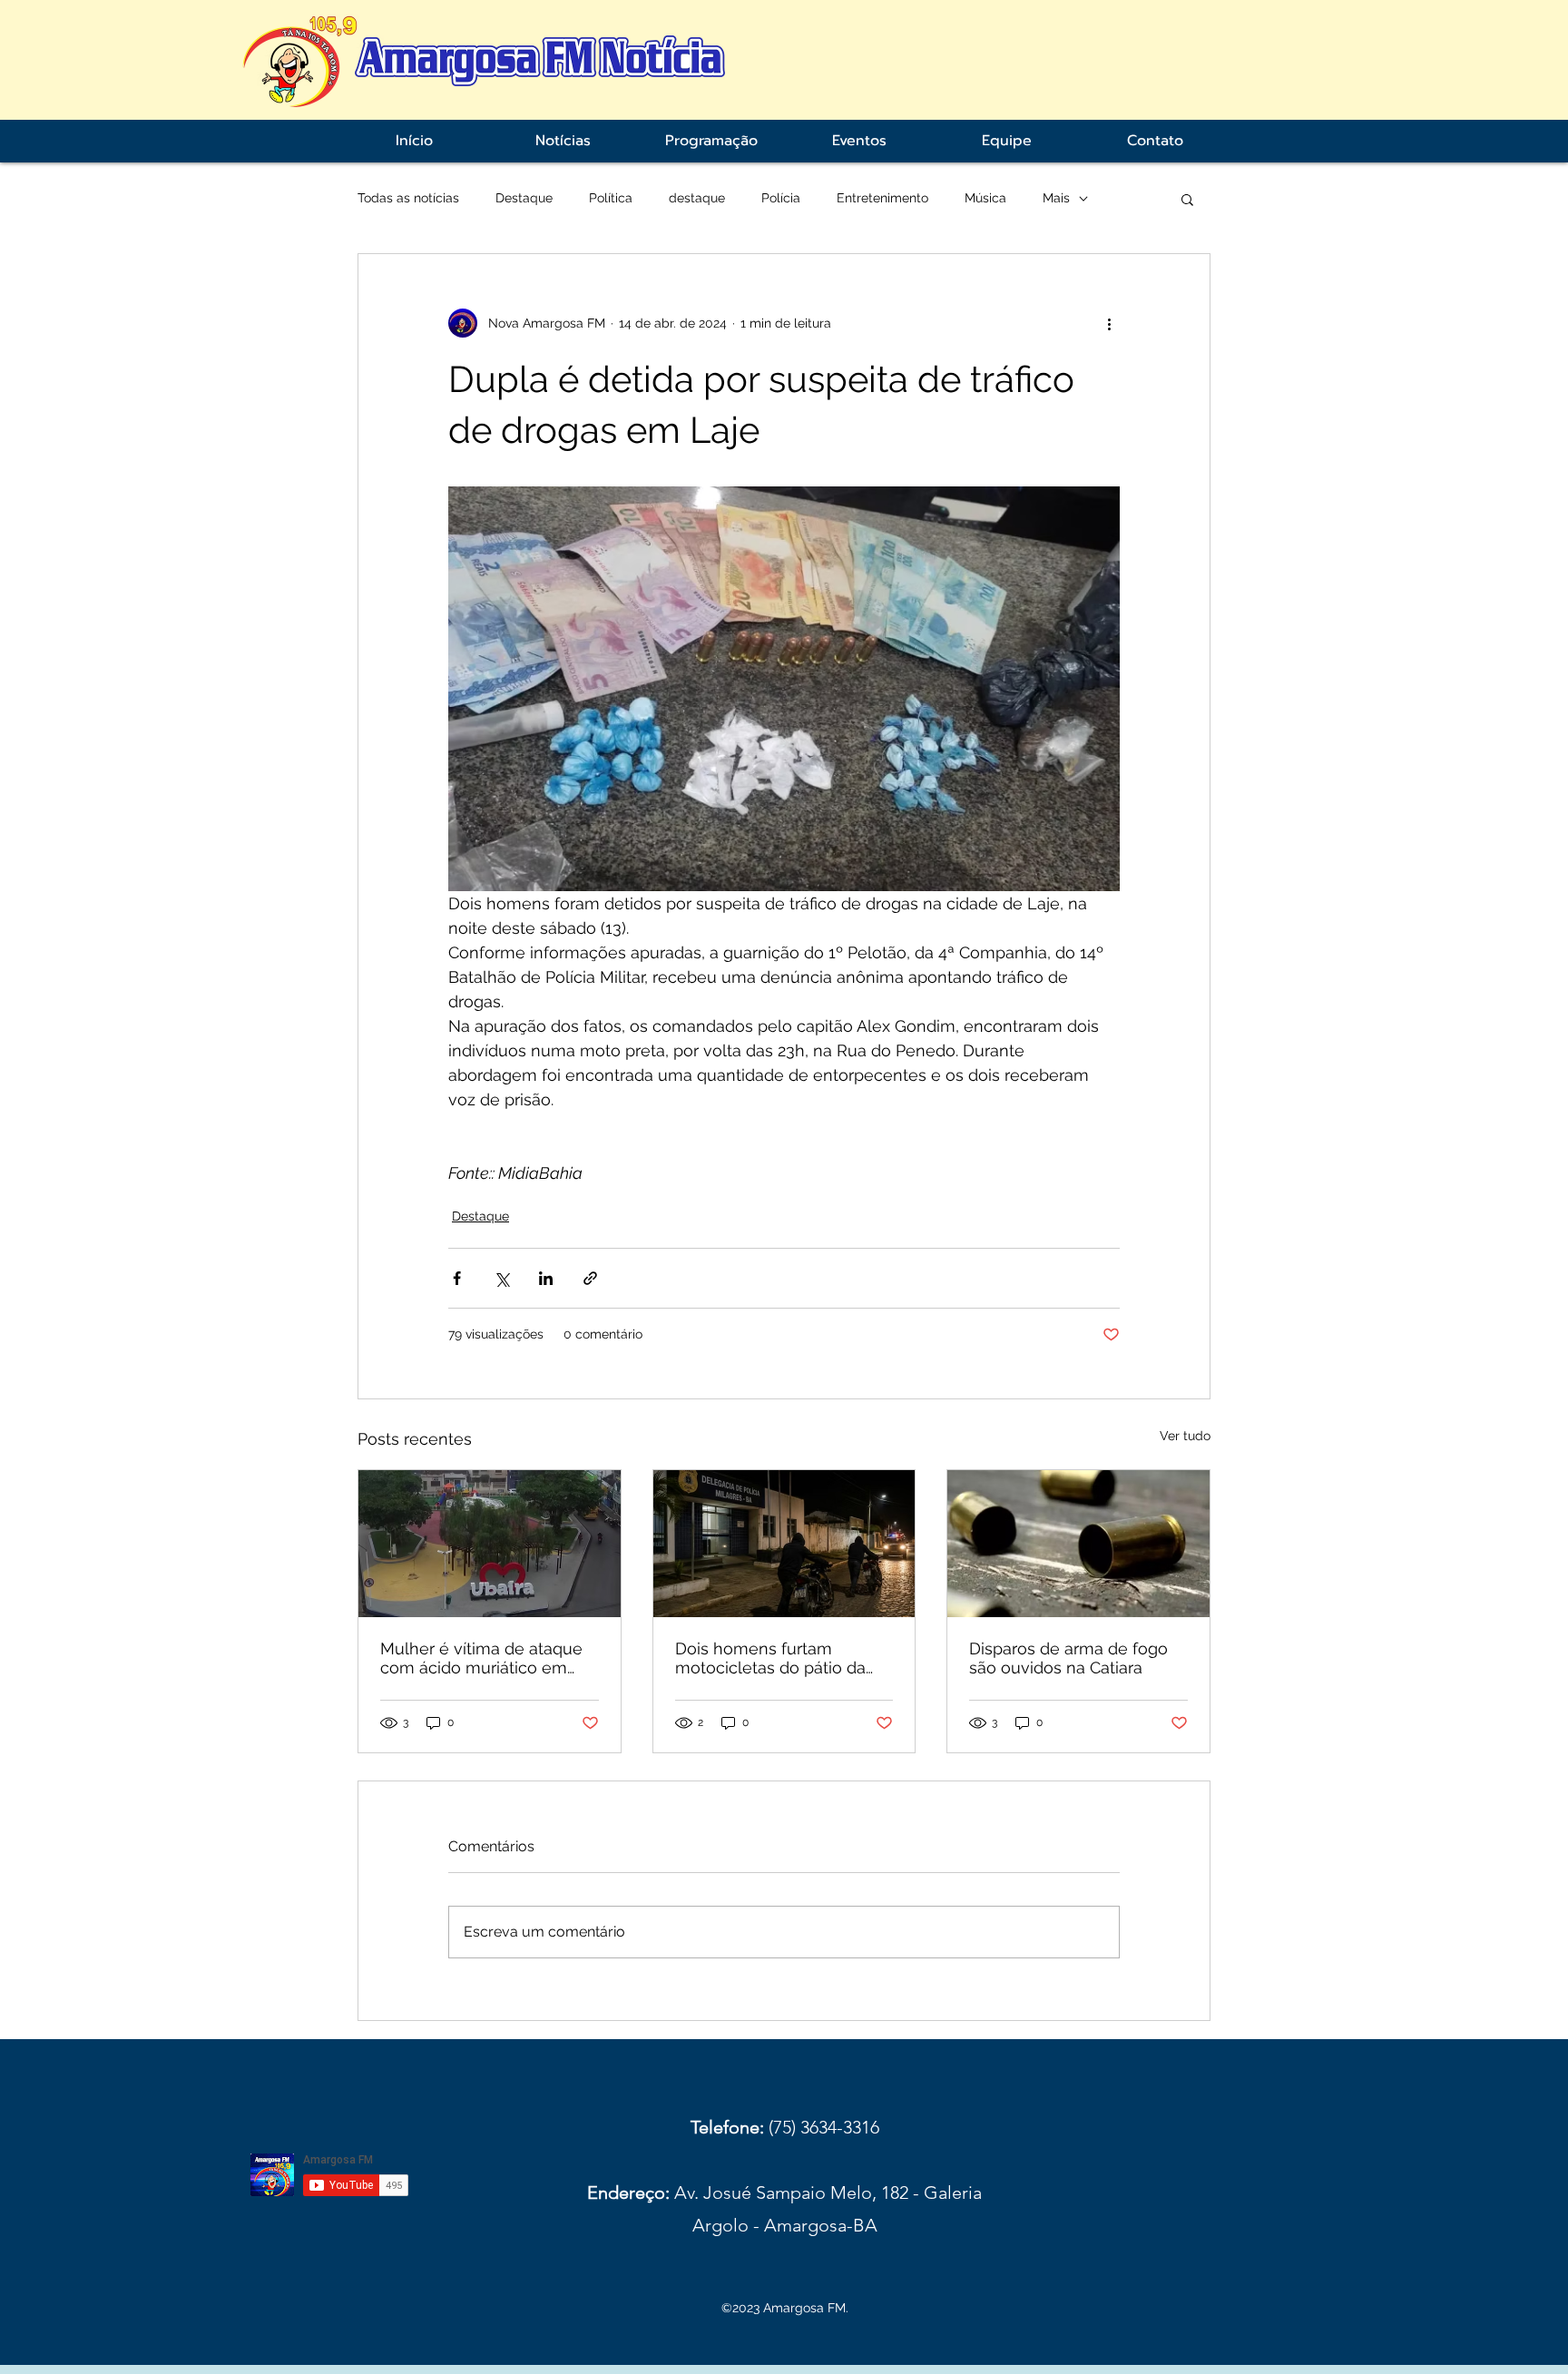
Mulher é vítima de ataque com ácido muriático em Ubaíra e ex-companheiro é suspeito (486, 1658)
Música (985, 198)
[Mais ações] (1109, 323)
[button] (1187, 199)
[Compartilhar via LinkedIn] (546, 1278)
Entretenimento (882, 198)
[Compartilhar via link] (590, 1278)
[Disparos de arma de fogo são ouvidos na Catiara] (1078, 1544)
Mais (1056, 198)
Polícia (781, 198)
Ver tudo (1185, 1436)
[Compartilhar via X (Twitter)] (501, 1278)
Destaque (524, 198)
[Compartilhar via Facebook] (457, 1278)
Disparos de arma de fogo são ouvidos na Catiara (1068, 1658)
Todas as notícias (408, 198)
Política (611, 198)
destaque (697, 198)
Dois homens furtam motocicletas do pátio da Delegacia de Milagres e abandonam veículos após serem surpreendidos (777, 1658)
